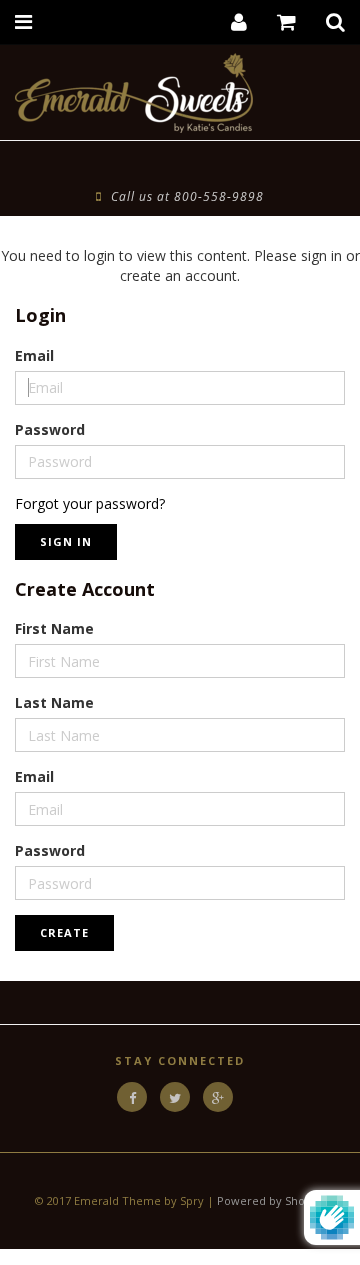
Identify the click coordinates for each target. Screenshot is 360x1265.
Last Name (54, 702)
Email (34, 355)
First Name (54, 628)
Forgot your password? (90, 503)
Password (50, 429)
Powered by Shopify (271, 1200)
